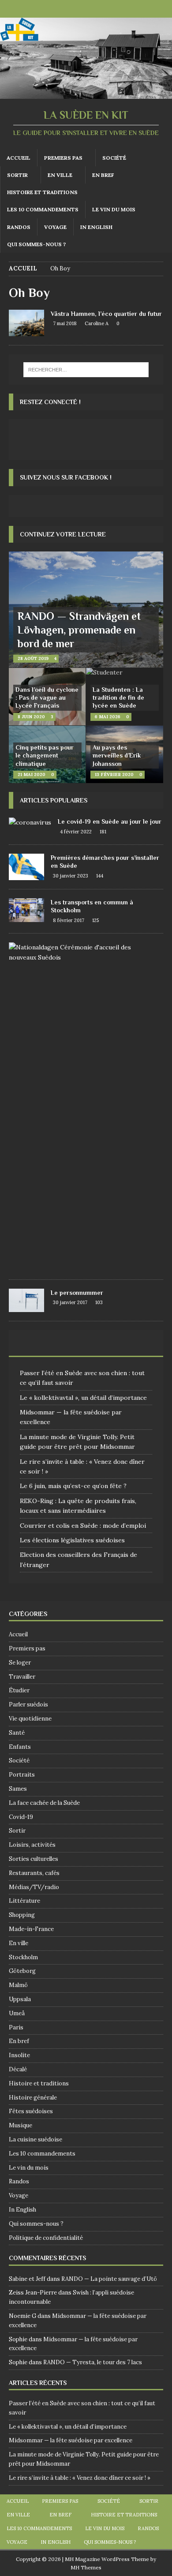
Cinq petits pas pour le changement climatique (45, 755)
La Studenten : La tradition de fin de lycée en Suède (118, 697)
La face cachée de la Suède (44, 1803)
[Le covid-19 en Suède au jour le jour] (30, 822)
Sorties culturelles (34, 1859)
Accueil (19, 158)
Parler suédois (28, 1704)
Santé (17, 1733)
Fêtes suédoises (31, 2111)
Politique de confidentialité (46, 2238)
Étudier (19, 1690)
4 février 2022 (76, 832)
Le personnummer (77, 1293)
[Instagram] (95, 9)
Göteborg (22, 1971)
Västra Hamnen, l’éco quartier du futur (106, 314)
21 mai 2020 (32, 774)
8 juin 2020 (31, 717)
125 (95, 920)
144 (100, 876)
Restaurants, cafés (34, 1873)
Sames (18, 1789)
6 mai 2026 (108, 717)
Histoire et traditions (42, 192)
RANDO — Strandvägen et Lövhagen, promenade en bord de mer (79, 630)
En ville (60, 175)
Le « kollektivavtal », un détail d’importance (83, 1398)
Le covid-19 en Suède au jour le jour (110, 821)
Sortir (17, 175)
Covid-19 (21, 1817)
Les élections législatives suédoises (72, 1540)
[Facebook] (77, 9)
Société (114, 158)
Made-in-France (31, 1929)
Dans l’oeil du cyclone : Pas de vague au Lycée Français (47, 697)
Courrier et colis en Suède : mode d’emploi (83, 1526)
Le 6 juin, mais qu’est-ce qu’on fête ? (73, 1486)
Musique (21, 2125)
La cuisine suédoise (36, 2139)
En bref (103, 175)
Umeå (17, 2013)
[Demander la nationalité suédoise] (83, 952)
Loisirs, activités (32, 1845)
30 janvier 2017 (70, 1302)
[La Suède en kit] (86, 94)
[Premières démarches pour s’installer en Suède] (26, 867)
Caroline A (97, 323)
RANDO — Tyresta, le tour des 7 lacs (93, 2362)
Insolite (19, 2055)
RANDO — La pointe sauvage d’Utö (109, 2279)
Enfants (20, 1747)
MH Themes (86, 2567)
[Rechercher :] (86, 370)
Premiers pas (63, 158)
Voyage (55, 227)
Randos (19, 227)
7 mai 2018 (65, 323)
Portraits (22, 1775)
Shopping (22, 1915)
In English (96, 227)
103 (99, 1302)
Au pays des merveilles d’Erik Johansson (117, 755)
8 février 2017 (69, 920)
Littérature (24, 1901)
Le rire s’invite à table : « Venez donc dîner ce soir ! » (80, 2478)
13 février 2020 (114, 774)
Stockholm (23, 1957)
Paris (16, 2027)
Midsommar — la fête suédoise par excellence (71, 2440)
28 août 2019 (33, 658)
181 (103, 832)
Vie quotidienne (30, 1719)
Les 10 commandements (43, 209)
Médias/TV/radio (34, 1887)
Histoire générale (33, 2098)
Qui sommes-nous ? (36, 244)
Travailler (22, 1677)
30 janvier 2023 (71, 876)
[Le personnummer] (26, 1300)
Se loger (20, 1663)
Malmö (18, 1985)
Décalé (18, 2069)
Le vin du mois (114, 209)
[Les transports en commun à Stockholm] (26, 910)
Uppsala (20, 1999)
